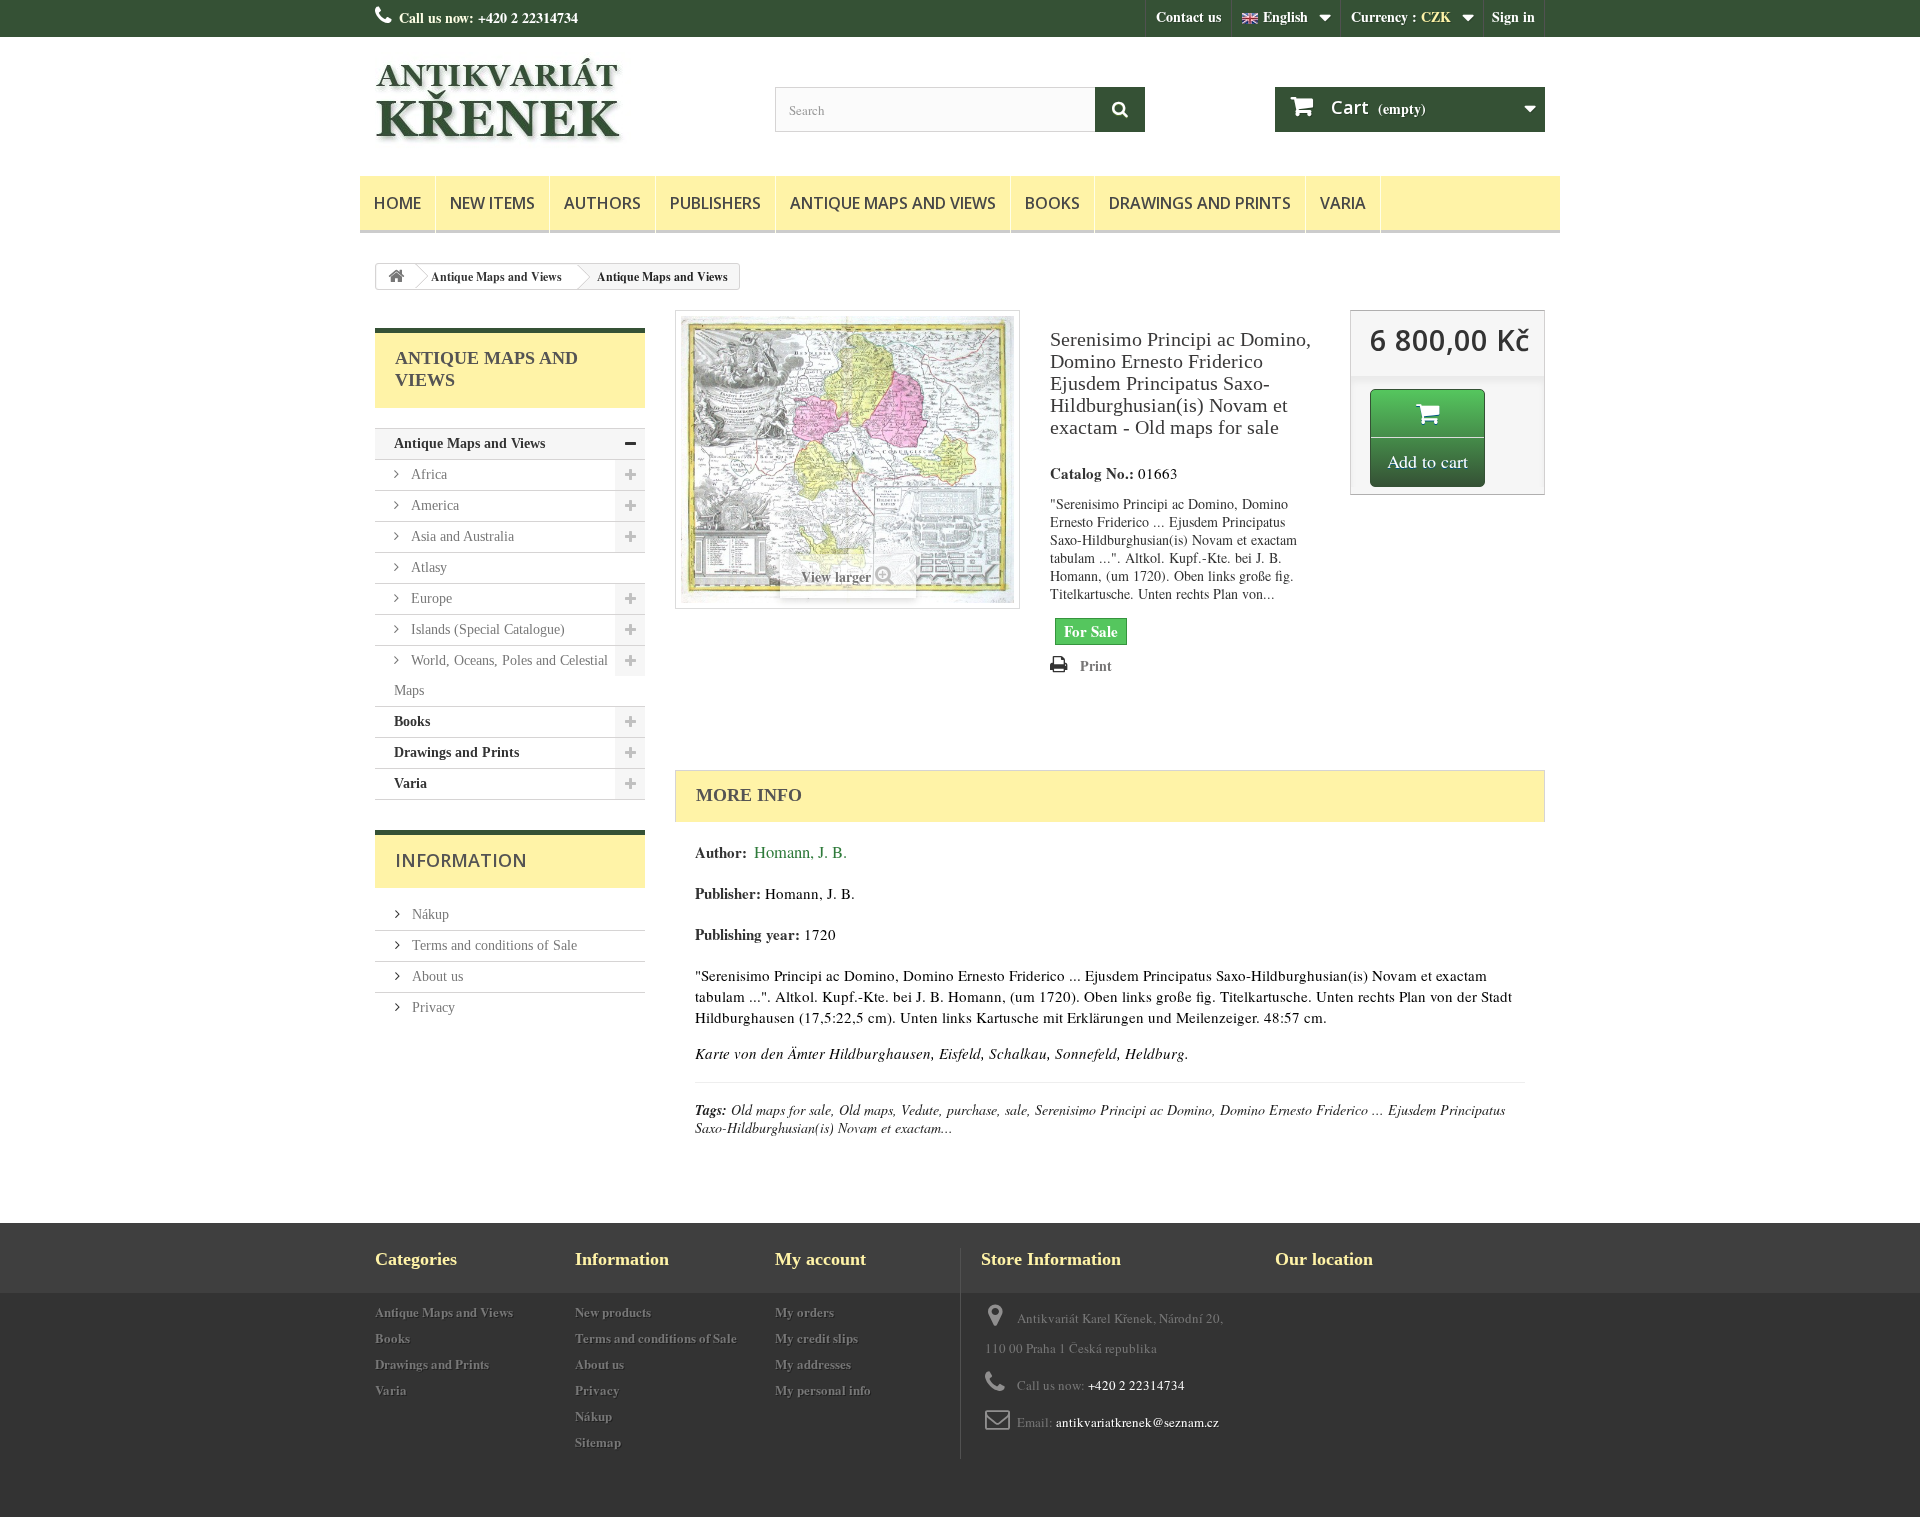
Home (397, 203)
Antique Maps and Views (893, 203)
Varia (1343, 203)
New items (492, 203)
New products (613, 1311)
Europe (429, 598)
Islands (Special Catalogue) (486, 629)
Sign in (1513, 16)
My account (820, 1259)
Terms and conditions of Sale (492, 945)
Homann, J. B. (800, 852)
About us (435, 976)
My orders (804, 1311)
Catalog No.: (1092, 473)
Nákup (428, 914)
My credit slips (816, 1337)
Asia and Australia (460, 536)
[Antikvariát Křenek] (560, 101)
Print (1096, 665)
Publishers (715, 203)
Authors (602, 203)
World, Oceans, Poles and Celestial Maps (501, 675)
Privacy (431, 1007)
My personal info (823, 1389)
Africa (427, 474)
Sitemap (598, 1441)
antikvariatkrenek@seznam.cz (1137, 1422)
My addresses (813, 1363)
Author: (721, 852)
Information (461, 860)
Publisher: (728, 893)
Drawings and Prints (1200, 203)
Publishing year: (747, 934)
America (433, 505)
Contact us (1188, 16)
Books (1052, 203)
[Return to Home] (396, 276)
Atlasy (427, 567)
